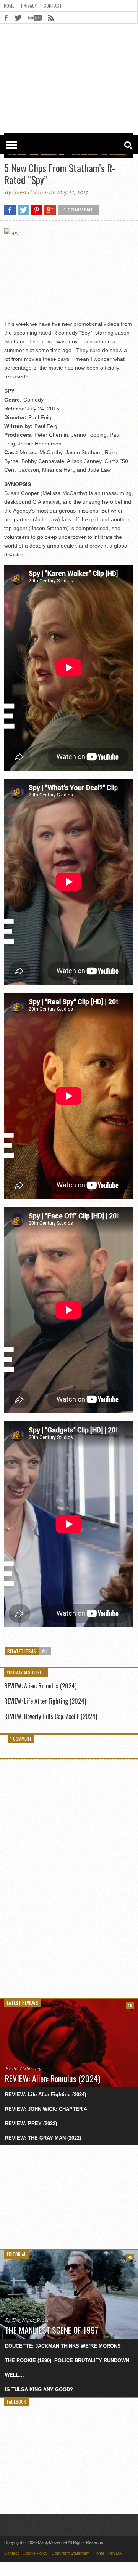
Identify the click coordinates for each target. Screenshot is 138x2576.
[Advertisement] (69, 46)
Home (9, 6)
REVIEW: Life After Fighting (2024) (45, 1701)
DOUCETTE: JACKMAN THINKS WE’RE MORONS (63, 2346)
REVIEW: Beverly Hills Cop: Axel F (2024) (51, 1716)
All (45, 1651)
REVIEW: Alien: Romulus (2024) (40, 1686)
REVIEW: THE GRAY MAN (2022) (43, 2138)
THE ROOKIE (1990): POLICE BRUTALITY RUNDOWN (67, 2361)
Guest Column (30, 192)
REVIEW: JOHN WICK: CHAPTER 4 (46, 2109)
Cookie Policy (35, 2553)
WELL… (15, 2375)
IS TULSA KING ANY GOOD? (39, 2389)
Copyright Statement (71, 2553)
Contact (53, 6)
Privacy (29, 6)
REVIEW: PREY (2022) (31, 2123)
